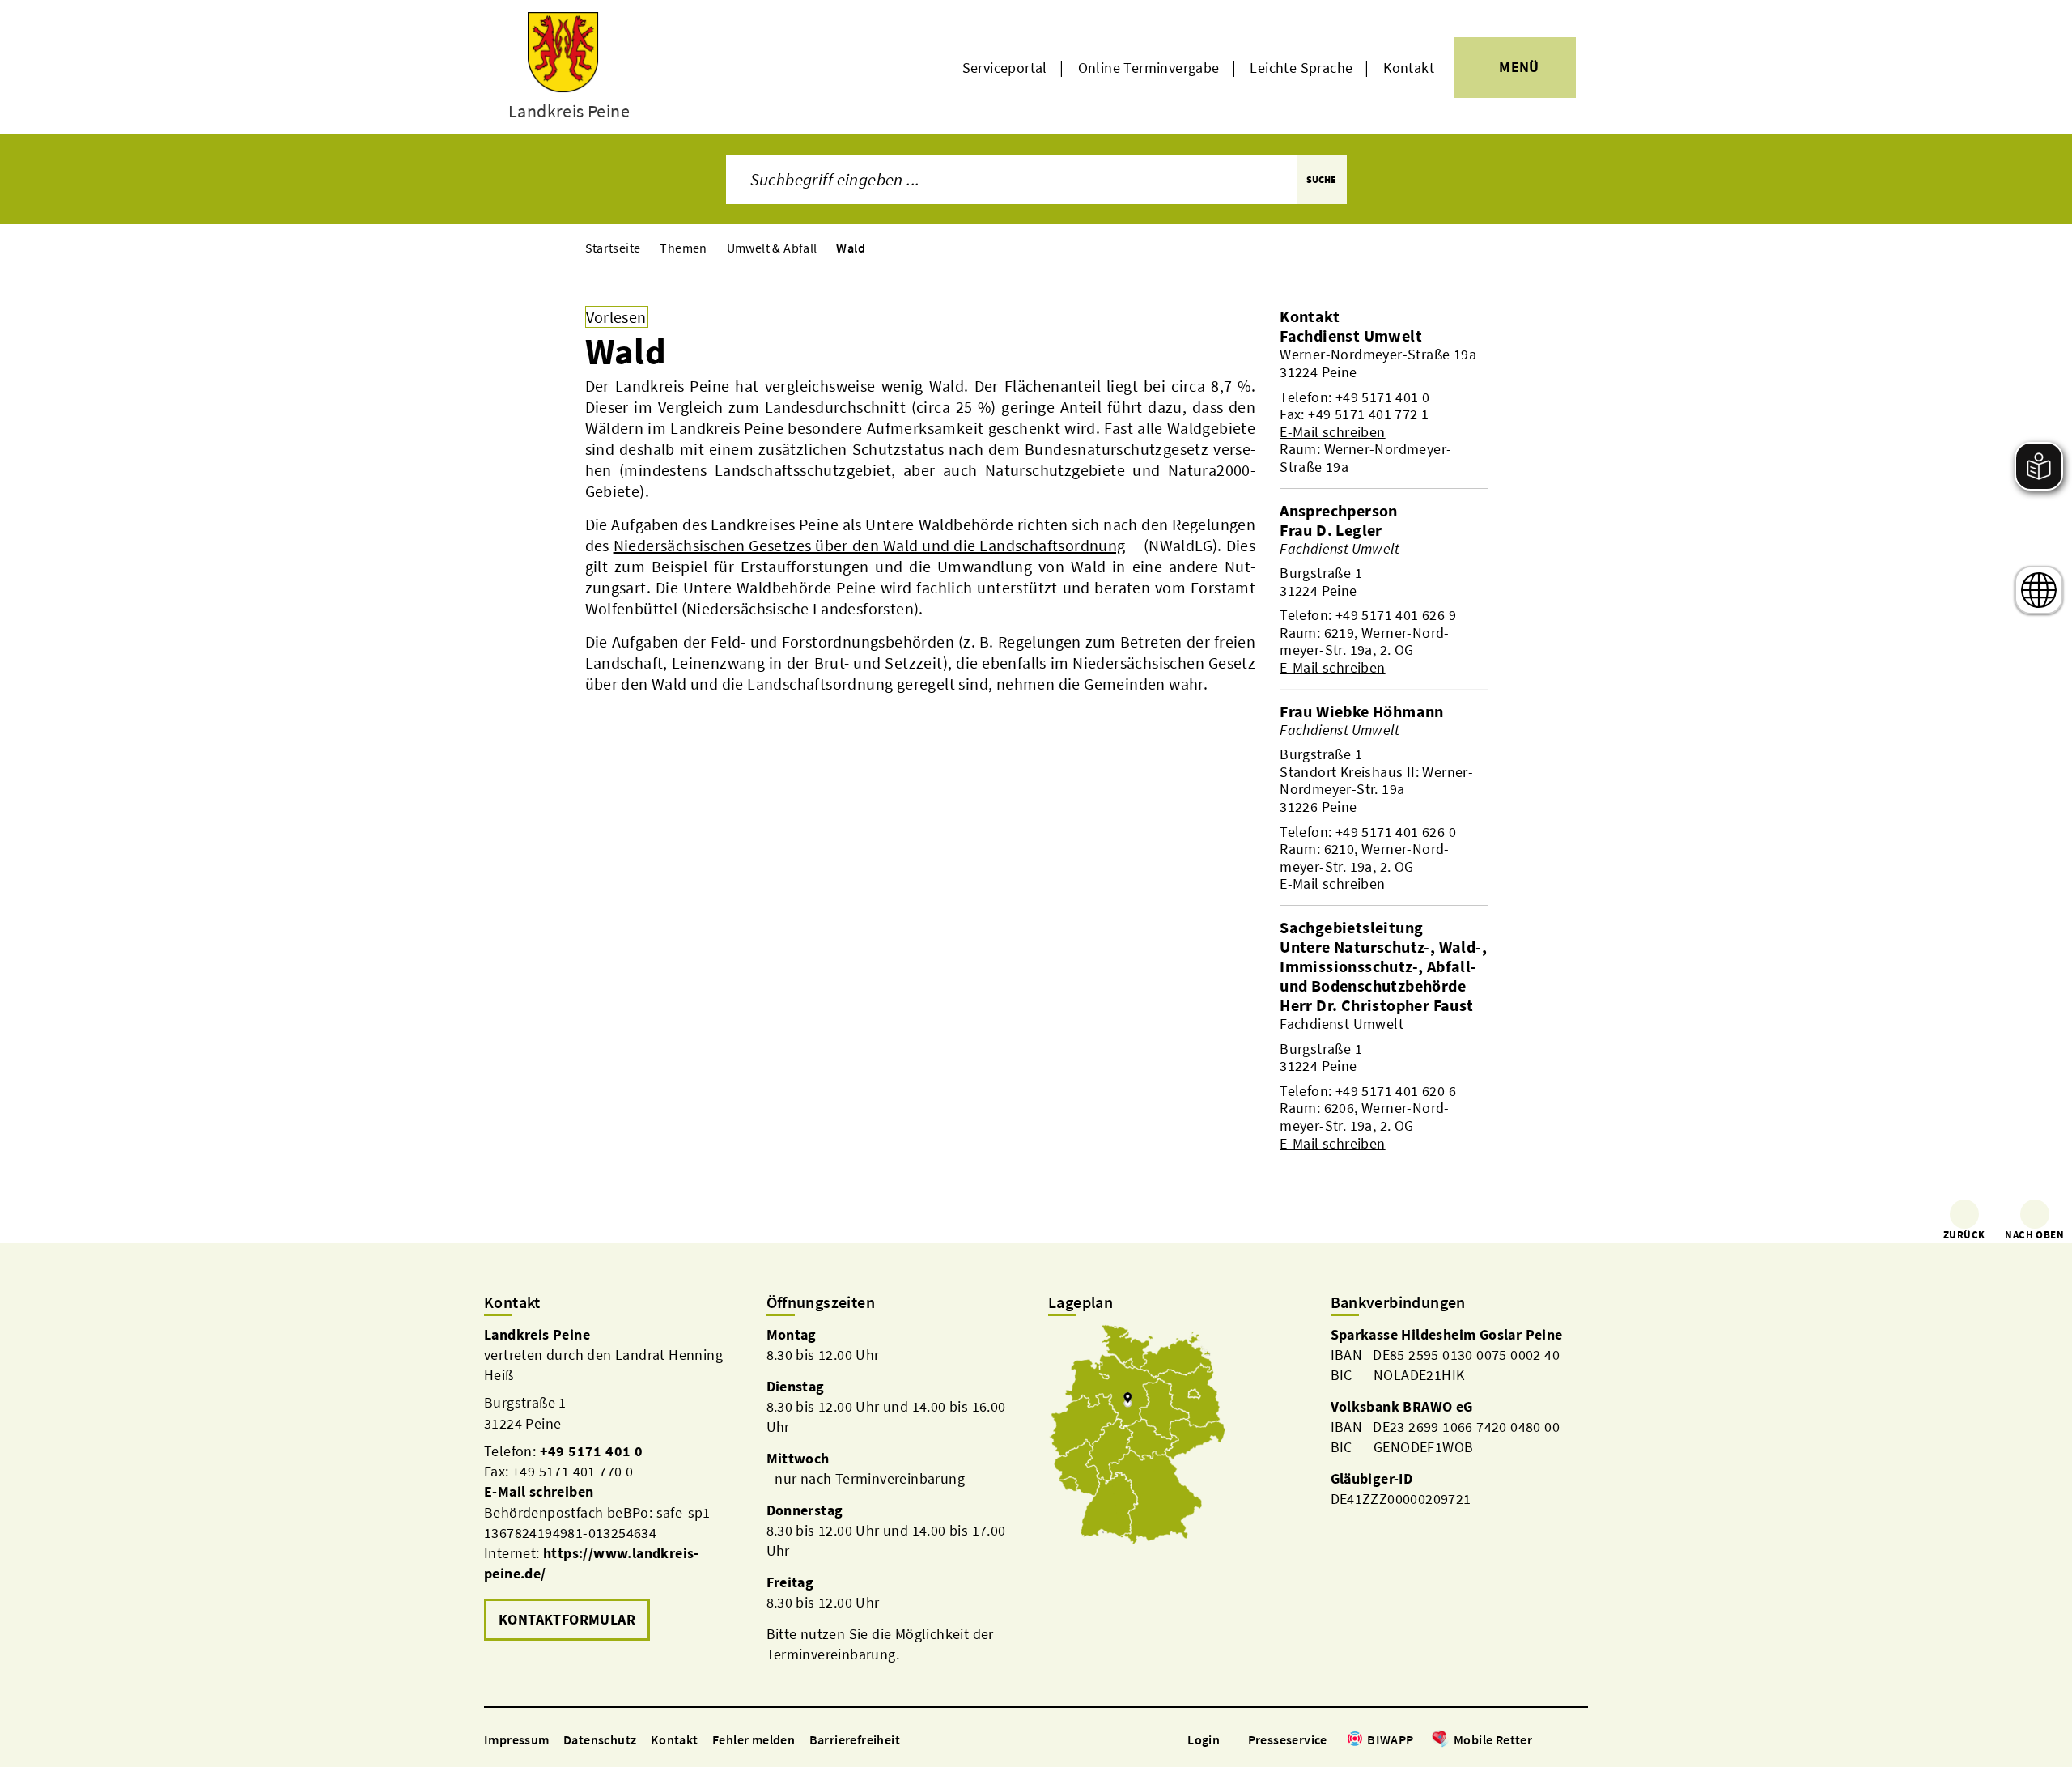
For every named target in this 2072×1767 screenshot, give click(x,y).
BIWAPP (1390, 1739)
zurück (1964, 1235)
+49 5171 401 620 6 (1396, 1091)
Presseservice (1288, 1739)
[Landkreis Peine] (613, 1485)
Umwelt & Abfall (772, 248)
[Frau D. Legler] (1383, 599)
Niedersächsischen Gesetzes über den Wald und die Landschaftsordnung (870, 545)
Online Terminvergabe (1149, 68)
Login (1204, 1739)
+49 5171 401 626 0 (1396, 832)
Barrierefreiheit (855, 1739)
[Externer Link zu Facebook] (1540, 1741)
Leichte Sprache (1301, 68)
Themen (683, 248)
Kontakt (1409, 68)
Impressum (517, 1739)
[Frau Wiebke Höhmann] (1383, 797)
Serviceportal (1005, 68)
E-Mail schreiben (1332, 432)
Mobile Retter (1493, 1739)
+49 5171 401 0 (1383, 397)
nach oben (2034, 1235)
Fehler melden (754, 1739)
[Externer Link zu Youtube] (1580, 1741)
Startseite (613, 248)
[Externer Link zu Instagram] (1560, 1741)
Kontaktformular (567, 1619)
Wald (851, 248)
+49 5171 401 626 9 (1396, 615)
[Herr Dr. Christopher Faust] (1383, 1074)
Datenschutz (600, 1739)
